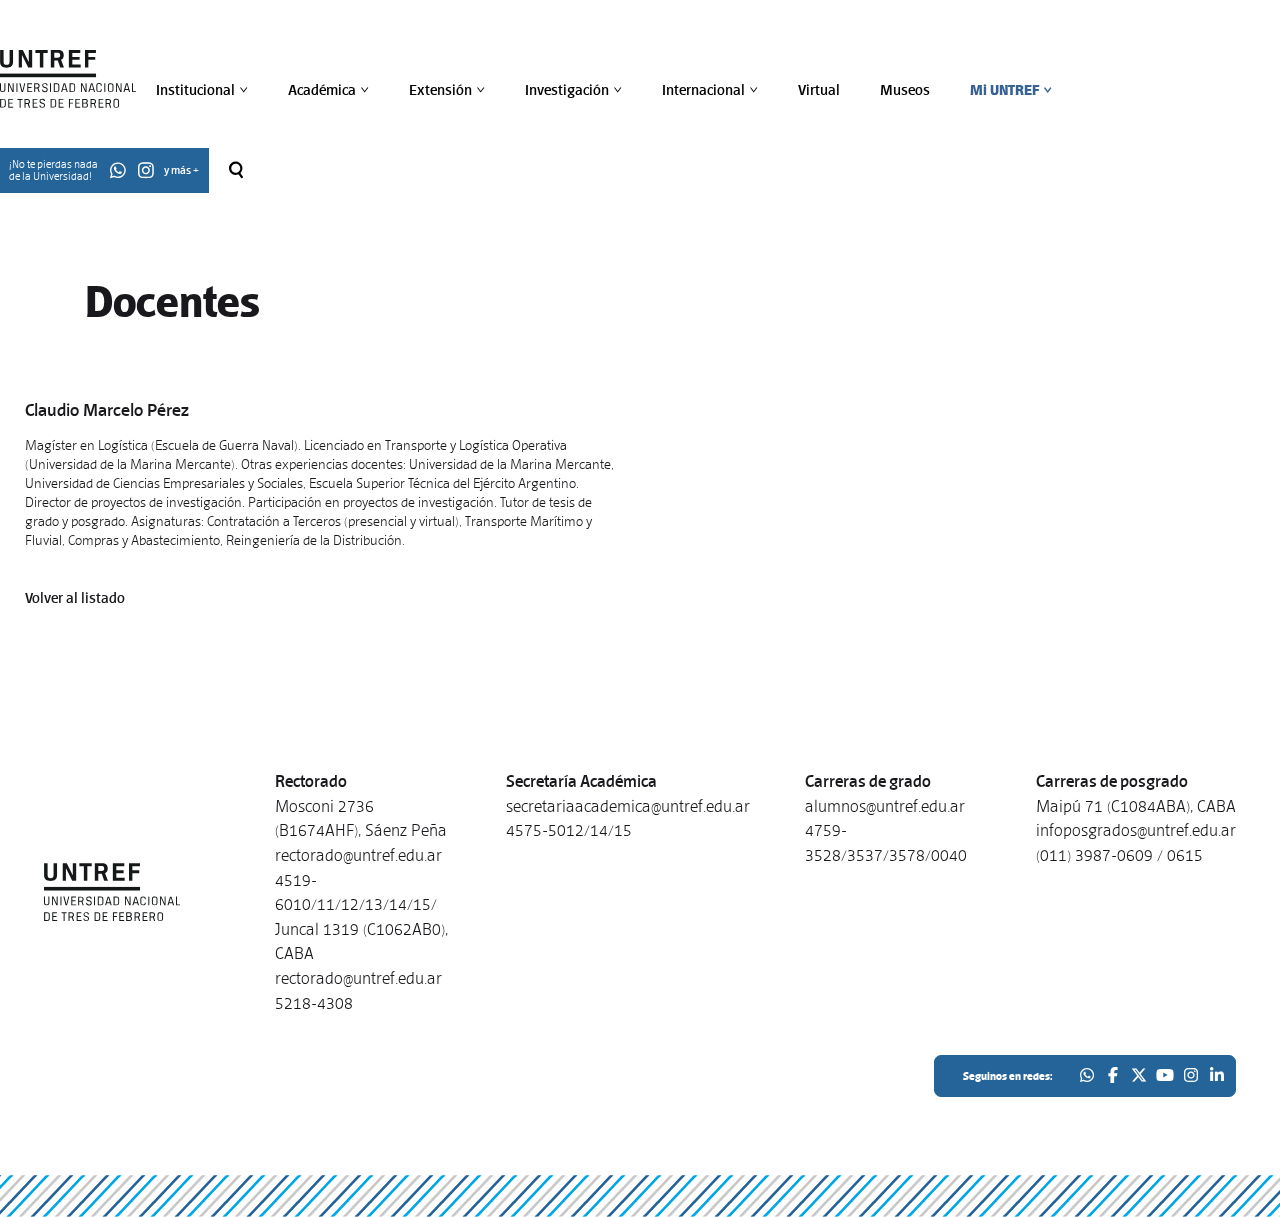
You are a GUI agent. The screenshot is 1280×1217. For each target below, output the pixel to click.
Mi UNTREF (1013, 90)
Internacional (712, 90)
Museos (905, 90)
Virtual (819, 90)
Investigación (575, 90)
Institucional (204, 90)
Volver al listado (75, 598)
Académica (330, 90)
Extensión (449, 90)
